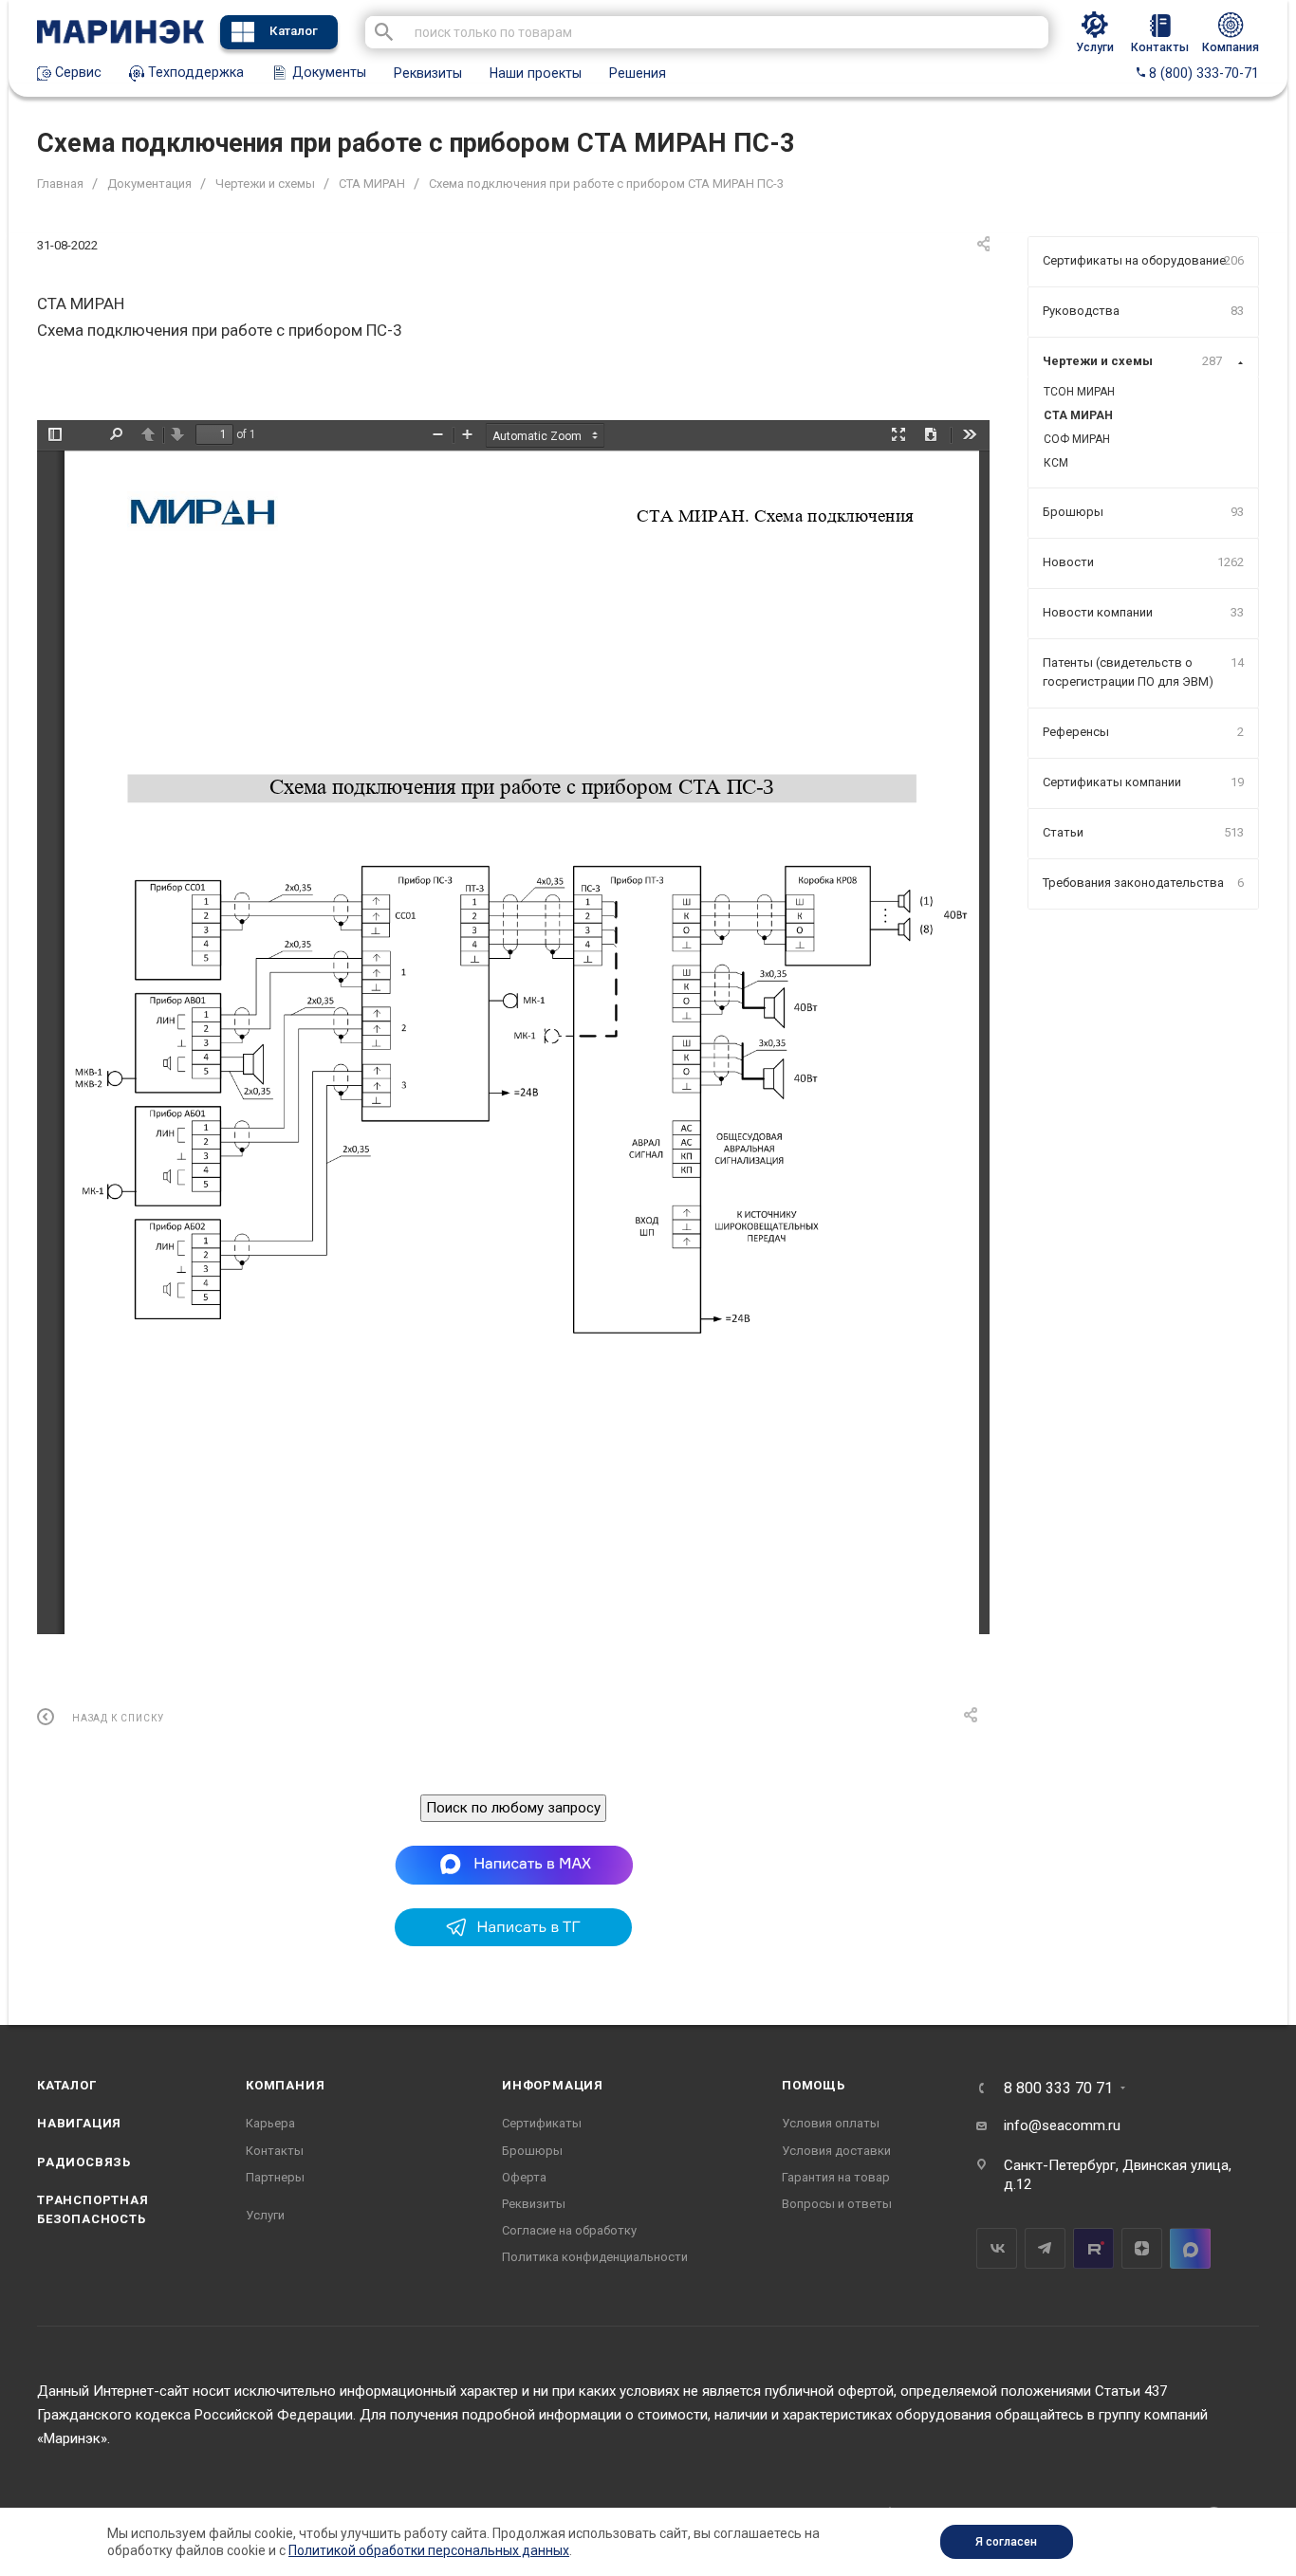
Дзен (1142, 2248)
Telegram (1045, 2248)
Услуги (265, 2215)
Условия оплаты (831, 2123)
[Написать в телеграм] (513, 1941)
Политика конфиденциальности (595, 2257)
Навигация (79, 2123)
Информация (553, 2085)
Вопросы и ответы (837, 2204)
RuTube (1093, 2248)
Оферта (524, 2177)
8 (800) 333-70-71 (1202, 73)
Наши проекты (536, 73)
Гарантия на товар (836, 2177)
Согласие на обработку (569, 2230)
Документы (327, 72)
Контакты (275, 2151)
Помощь (814, 2085)
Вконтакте (997, 2248)
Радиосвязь (84, 2162)
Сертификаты (542, 2123)
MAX (1190, 2248)
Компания (285, 2085)
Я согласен (1006, 2542)
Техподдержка (194, 72)
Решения (638, 73)
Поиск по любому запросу (513, 1808)
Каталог (294, 31)
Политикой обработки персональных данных (429, 2550)
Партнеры (275, 2177)
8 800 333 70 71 (1058, 2088)
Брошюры (532, 2151)
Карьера (270, 2123)
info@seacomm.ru (1062, 2125)
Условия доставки (836, 2151)
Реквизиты (428, 73)
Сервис (76, 72)
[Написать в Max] (514, 1865)
